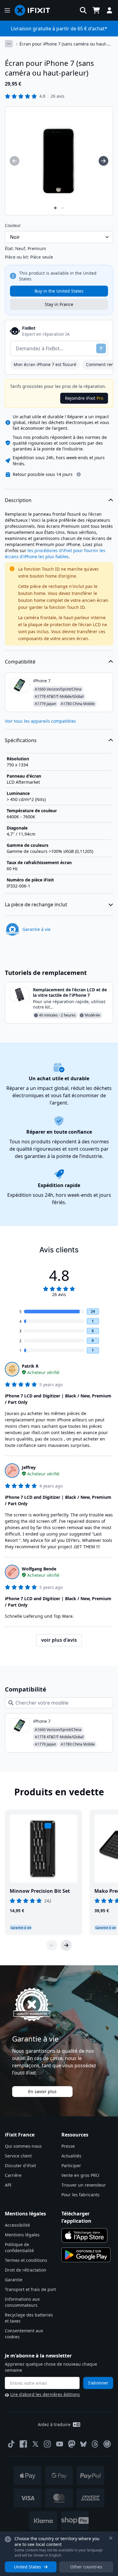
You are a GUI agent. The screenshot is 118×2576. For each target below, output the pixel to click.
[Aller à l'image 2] (63, 208)
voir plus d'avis (59, 1640)
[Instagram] (48, 2444)
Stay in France (59, 304)
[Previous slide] (52, 1945)
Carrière (13, 2175)
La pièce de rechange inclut (36, 904)
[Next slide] (66, 1945)
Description (18, 500)
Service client (18, 2156)
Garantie (14, 2280)
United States (28, 2567)
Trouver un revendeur (84, 2185)
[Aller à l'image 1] (55, 208)
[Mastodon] (72, 2444)
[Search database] (83, 10)
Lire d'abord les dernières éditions (45, 2394)
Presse (68, 2146)
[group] (15, 161)
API (8, 2185)
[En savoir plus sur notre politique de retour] (79, 474)
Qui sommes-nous (23, 2146)
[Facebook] (23, 2444)
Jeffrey (29, 1467)
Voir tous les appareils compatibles (40, 721)
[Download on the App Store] (84, 2235)
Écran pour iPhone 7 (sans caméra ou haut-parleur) (63, 44)
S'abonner (98, 2383)
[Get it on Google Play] (86, 2255)
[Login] (110, 10)
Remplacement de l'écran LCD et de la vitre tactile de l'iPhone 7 (70, 992)
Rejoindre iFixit (84, 398)
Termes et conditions (26, 2260)
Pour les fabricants (80, 2195)
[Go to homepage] (35, 10)
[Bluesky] (83, 2444)
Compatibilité (20, 662)
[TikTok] (11, 2444)
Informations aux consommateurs (22, 2302)
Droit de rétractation (26, 2270)
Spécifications (21, 740)
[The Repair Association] (107, 2444)
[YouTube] (60, 2444)
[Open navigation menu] (7, 10)
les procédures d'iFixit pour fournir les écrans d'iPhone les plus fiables (55, 553)
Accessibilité (17, 2225)
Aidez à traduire (54, 2424)
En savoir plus (42, 2091)
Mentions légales (22, 2235)
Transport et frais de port (30, 2289)
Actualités (71, 2156)
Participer (71, 2165)
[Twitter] (35, 2444)
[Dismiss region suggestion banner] (111, 2538)
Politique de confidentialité (19, 2247)
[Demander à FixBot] (101, 348)
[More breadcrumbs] (9, 44)
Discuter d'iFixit (20, 2165)
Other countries (86, 2567)
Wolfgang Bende (39, 1569)
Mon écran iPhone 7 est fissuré (45, 364)
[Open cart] (96, 10)
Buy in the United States (59, 291)
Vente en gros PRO (80, 2175)
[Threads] (95, 2444)
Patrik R (30, 1366)
